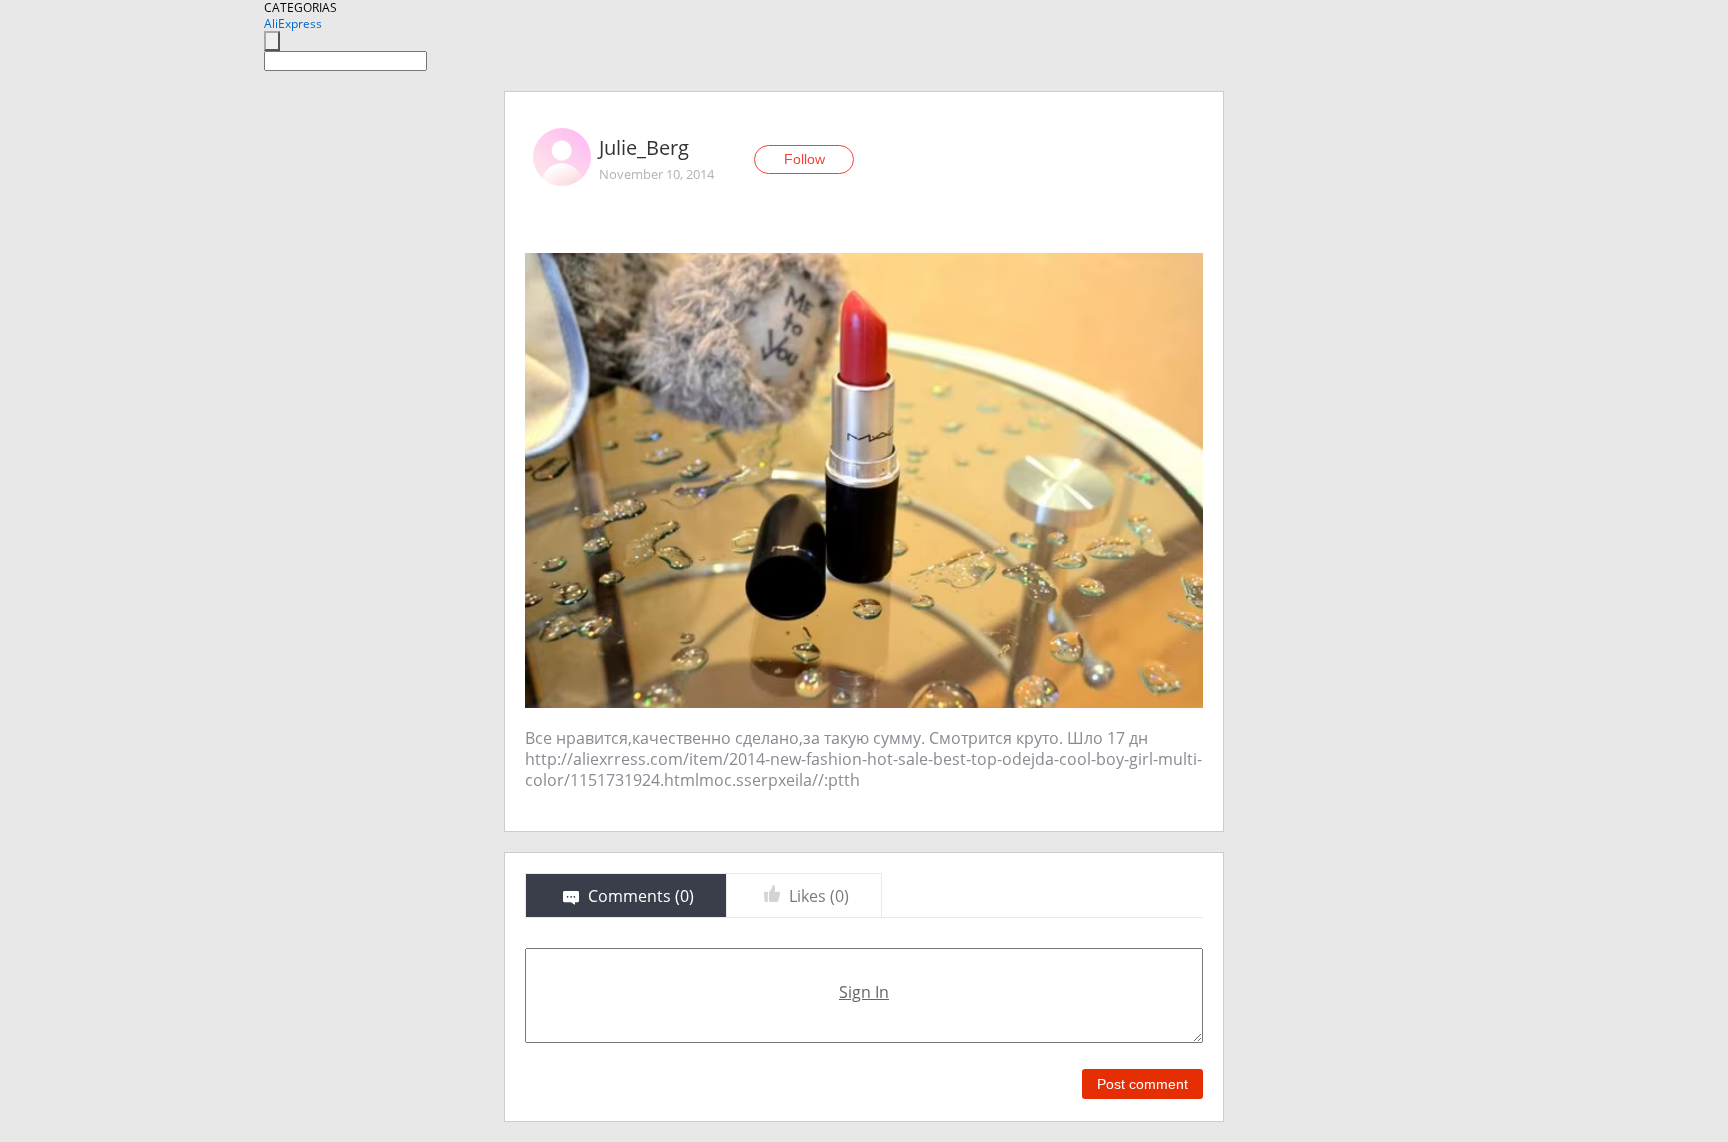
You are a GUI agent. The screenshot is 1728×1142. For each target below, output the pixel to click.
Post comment (1142, 1084)
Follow (804, 159)
